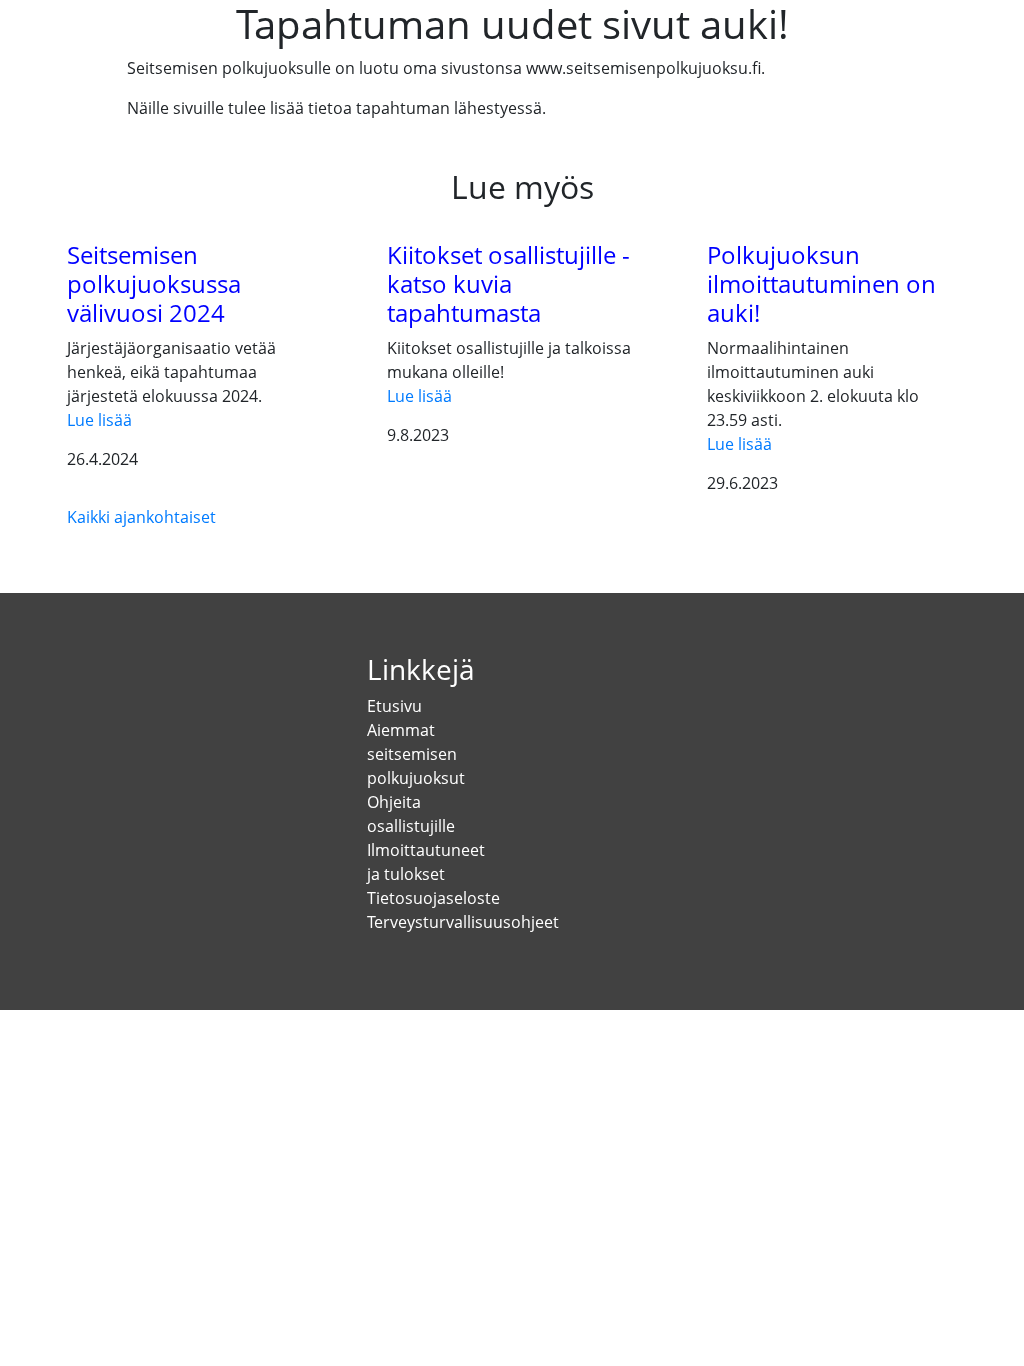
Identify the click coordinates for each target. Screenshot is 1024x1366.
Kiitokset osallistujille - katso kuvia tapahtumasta (508, 283)
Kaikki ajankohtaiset (141, 517)
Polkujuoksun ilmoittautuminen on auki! (821, 283)
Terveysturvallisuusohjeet (463, 922)
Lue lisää (99, 420)
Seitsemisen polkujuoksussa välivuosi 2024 (154, 283)
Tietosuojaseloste (433, 898)
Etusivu (394, 706)
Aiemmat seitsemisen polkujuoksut (416, 754)
